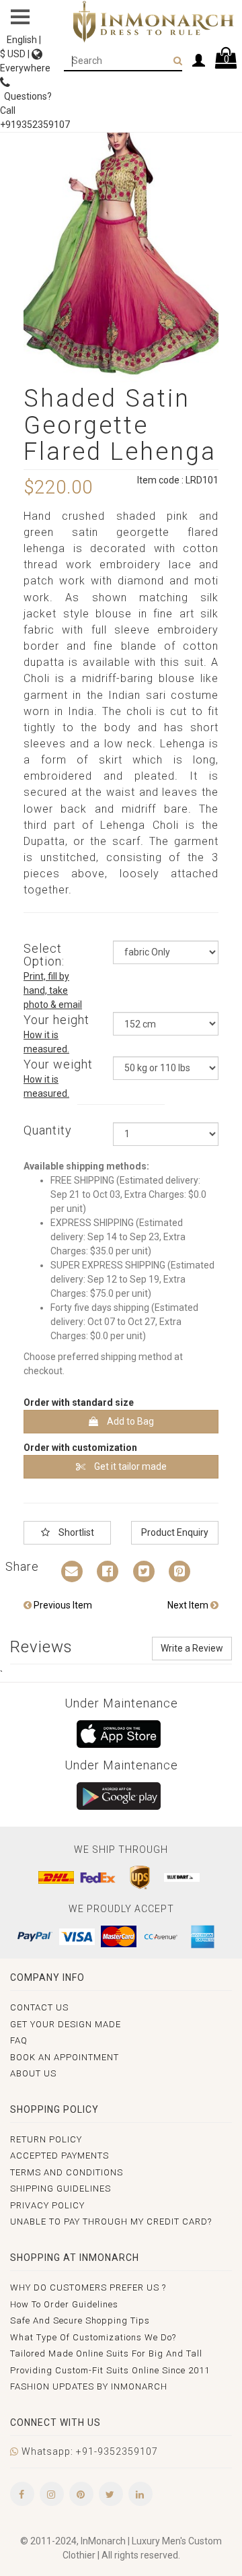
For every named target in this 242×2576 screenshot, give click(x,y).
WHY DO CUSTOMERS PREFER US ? (88, 2287)
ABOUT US (33, 2073)
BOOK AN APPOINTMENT (65, 2057)
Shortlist (75, 1532)
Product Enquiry (175, 1532)
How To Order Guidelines (64, 2304)
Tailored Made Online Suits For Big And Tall (106, 2353)
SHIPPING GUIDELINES (61, 2189)
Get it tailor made (129, 1466)
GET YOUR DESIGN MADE (66, 2024)
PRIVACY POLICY (47, 2205)
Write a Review (192, 1648)
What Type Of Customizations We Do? (93, 2337)
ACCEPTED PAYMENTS (59, 2156)
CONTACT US (39, 2007)
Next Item (189, 1605)
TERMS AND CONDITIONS (67, 2172)
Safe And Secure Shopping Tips (80, 2320)
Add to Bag (129, 1421)
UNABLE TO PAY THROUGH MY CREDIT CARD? (111, 2222)
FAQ (19, 2040)
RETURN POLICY (46, 2139)
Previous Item (62, 1605)
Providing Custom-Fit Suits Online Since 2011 (110, 2370)
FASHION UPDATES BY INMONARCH (89, 2386)
